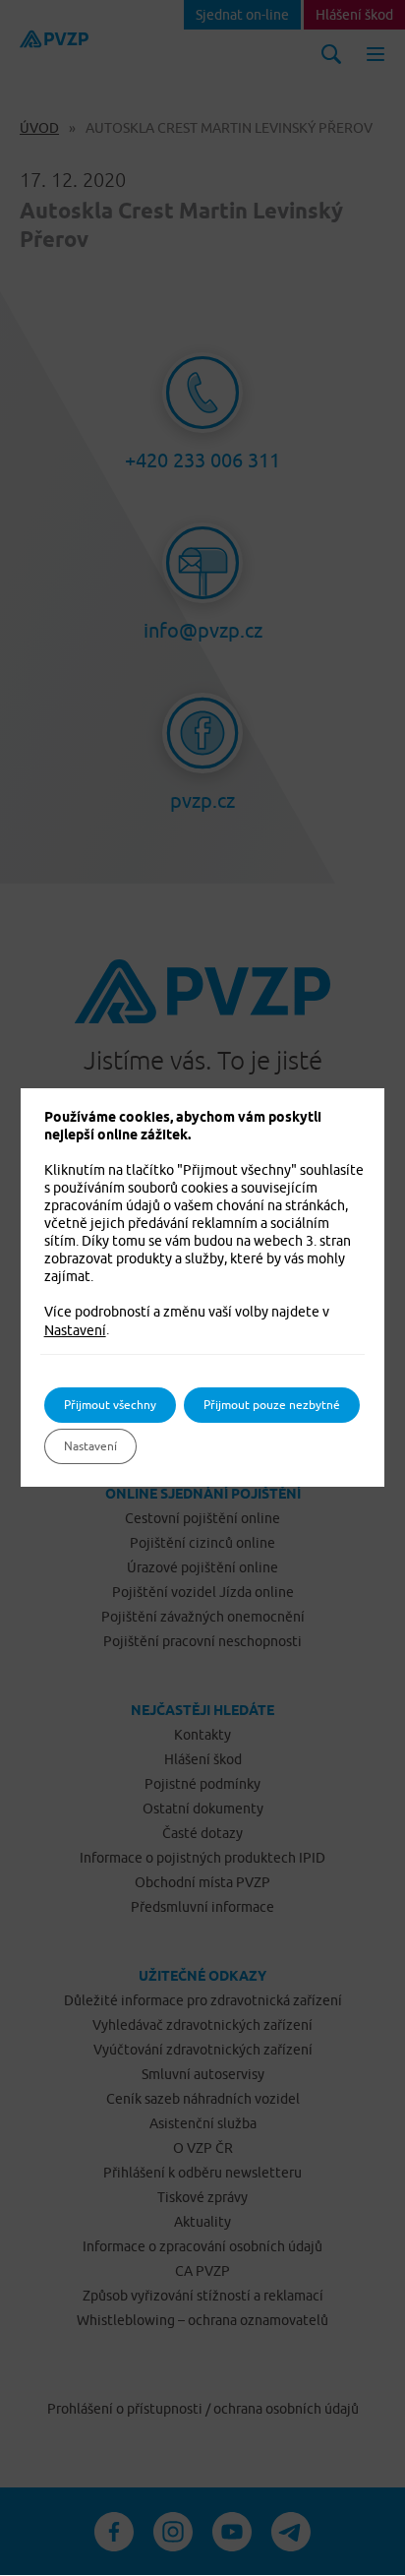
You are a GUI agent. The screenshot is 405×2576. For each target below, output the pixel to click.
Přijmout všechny (110, 1405)
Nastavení (75, 1330)
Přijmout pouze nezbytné (272, 1405)
